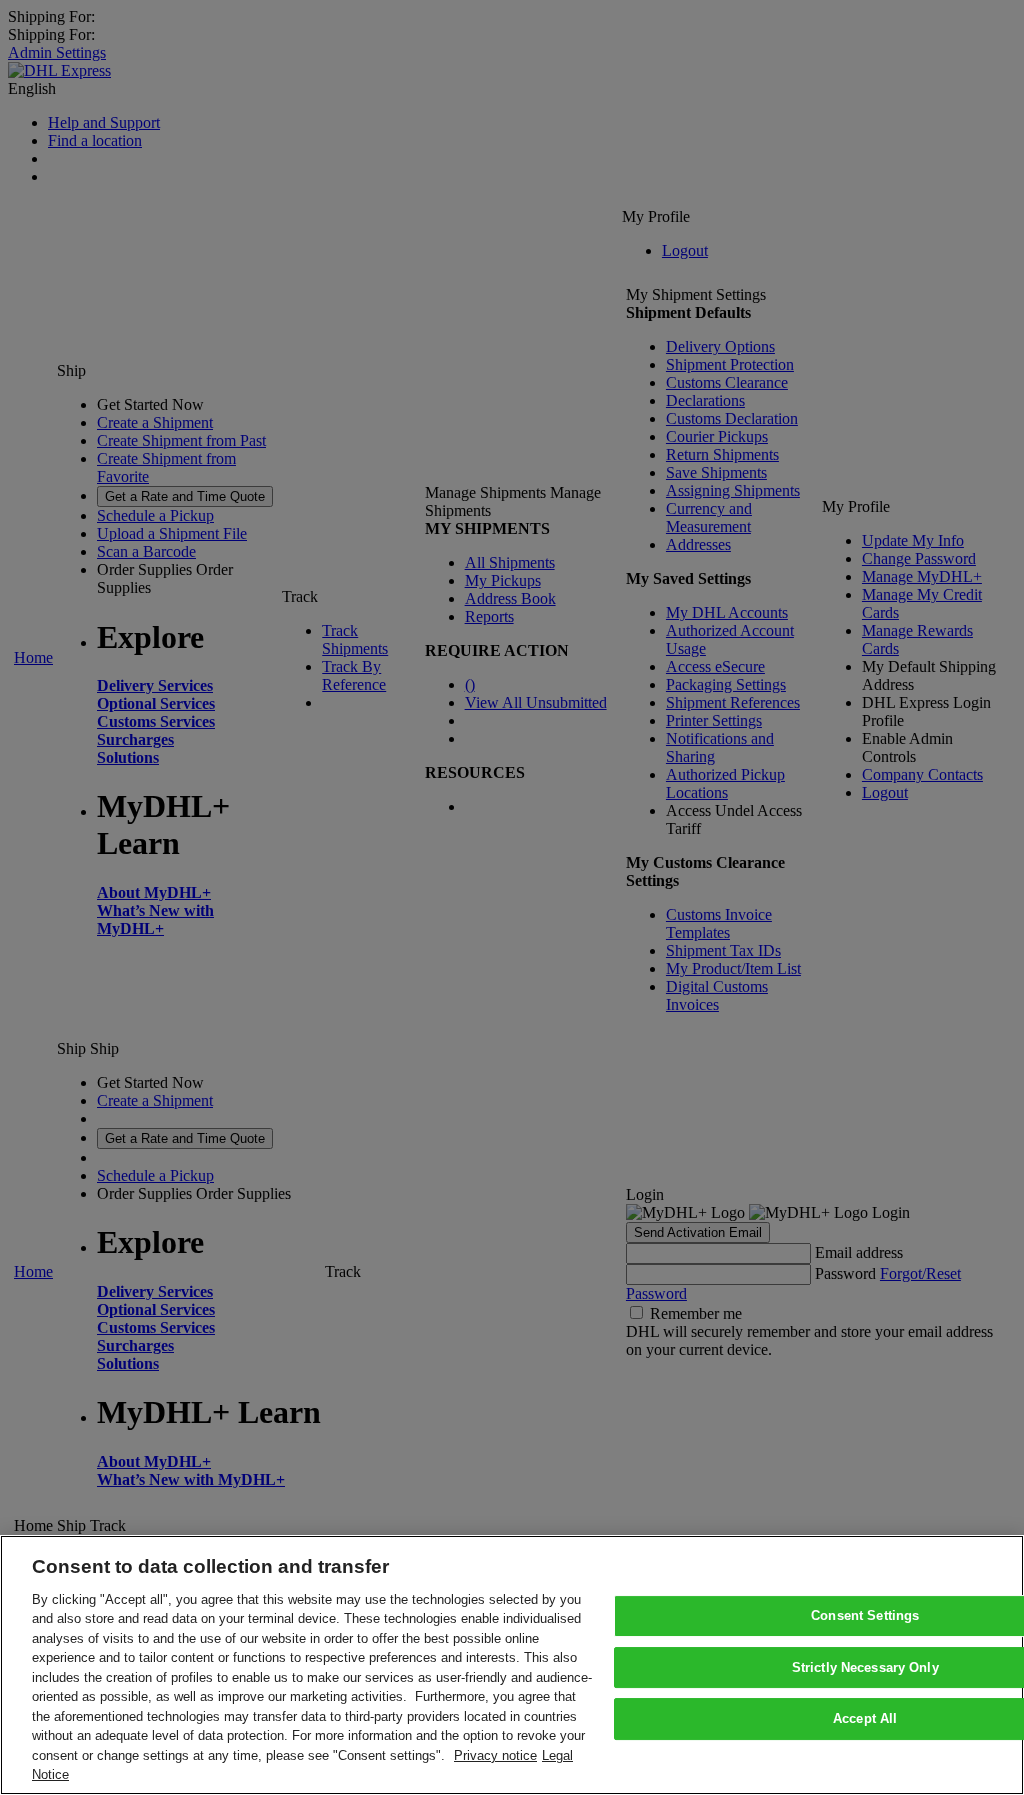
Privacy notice (495, 1755)
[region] (512, 1665)
